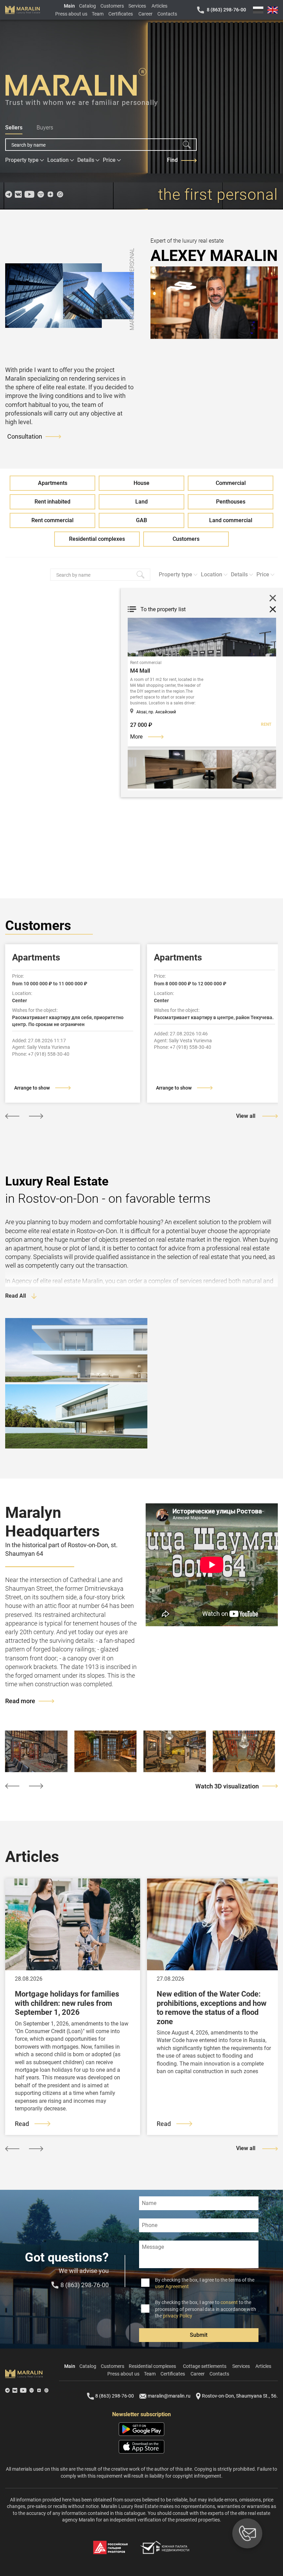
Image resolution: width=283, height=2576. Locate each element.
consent (229, 2302)
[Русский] (258, 10)
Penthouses (231, 502)
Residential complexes (97, 539)
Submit (199, 2335)
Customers (112, 6)
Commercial (231, 483)
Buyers (45, 128)
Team (98, 14)
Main (69, 6)
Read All (16, 1296)
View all (246, 1116)
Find (172, 160)
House (141, 483)
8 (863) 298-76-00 (226, 10)
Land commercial (231, 520)
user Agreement (172, 2286)
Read (22, 2124)
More (136, 737)
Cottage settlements (205, 2366)
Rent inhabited (52, 502)
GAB (141, 520)
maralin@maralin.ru (169, 2396)
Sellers (14, 128)
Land (141, 502)
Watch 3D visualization (227, 1786)
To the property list (163, 609)
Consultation (25, 436)
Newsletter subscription (141, 2414)
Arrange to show (32, 1088)
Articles (159, 6)
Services (137, 6)
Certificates (121, 14)
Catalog (87, 6)
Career (145, 14)
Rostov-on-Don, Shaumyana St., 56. (240, 2396)
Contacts (167, 14)
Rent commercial (52, 520)
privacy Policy (178, 2316)
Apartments (53, 483)
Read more (20, 1701)
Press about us (71, 14)
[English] (273, 10)
